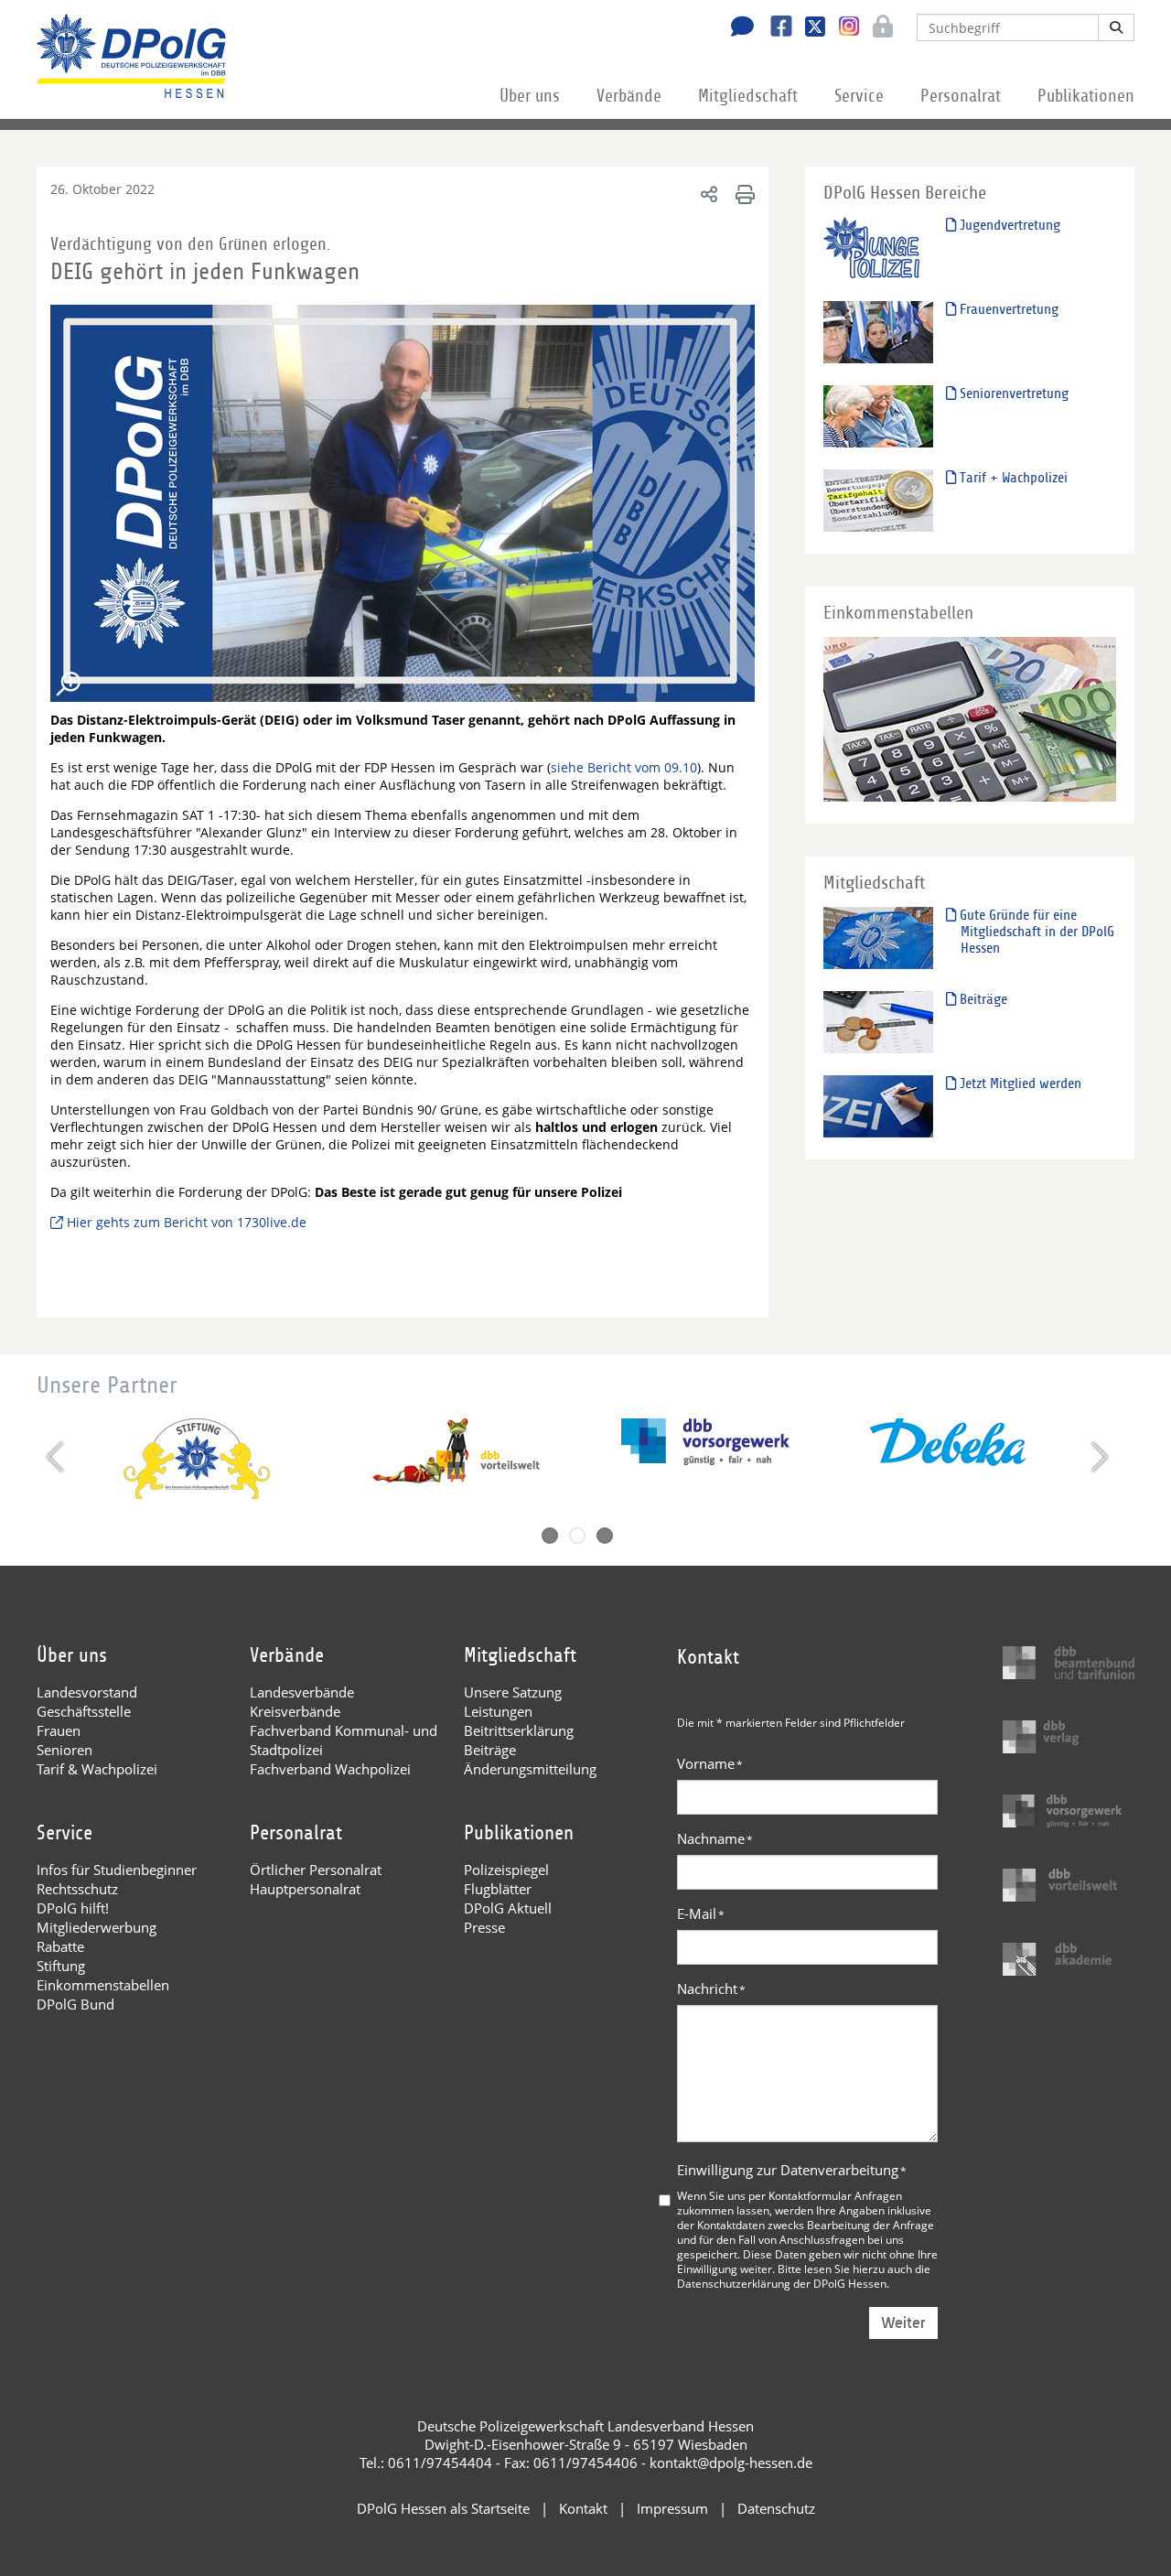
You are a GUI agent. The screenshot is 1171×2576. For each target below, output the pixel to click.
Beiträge (982, 999)
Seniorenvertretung (1012, 393)
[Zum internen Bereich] (878, 28)
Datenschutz (776, 2508)
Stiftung (61, 1966)
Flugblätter (498, 1889)
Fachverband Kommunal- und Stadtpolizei (344, 1740)
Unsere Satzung (513, 1692)
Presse (484, 1927)
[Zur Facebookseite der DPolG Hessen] (774, 28)
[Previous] (57, 1457)
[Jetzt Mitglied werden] (878, 1106)
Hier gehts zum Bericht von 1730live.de (187, 1222)
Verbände (629, 96)
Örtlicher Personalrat (316, 1870)
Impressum (672, 2508)
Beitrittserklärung (519, 1730)
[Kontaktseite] (737, 28)
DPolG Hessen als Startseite (443, 2508)
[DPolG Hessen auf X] (808, 28)
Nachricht (711, 1989)
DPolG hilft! (73, 1908)
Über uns (530, 96)
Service (859, 96)
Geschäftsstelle (84, 1711)
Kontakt (583, 2508)
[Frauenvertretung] (878, 332)
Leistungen (498, 1711)
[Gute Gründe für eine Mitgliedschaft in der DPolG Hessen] (878, 938)
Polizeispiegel (506, 1870)
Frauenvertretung (1007, 309)
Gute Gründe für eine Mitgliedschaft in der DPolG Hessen (1035, 932)
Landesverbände (302, 1692)
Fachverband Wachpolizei (330, 1769)
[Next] (1097, 1457)
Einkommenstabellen (103, 1985)
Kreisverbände (295, 1711)
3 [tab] (605, 1536)
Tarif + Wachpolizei (1012, 478)
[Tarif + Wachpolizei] (878, 500)
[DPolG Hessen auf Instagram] (842, 27)
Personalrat (961, 96)
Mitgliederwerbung (97, 1927)
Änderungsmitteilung (530, 1769)
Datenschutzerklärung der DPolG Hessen (782, 2283)
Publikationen (1086, 96)
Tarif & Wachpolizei (97, 1769)
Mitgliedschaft (748, 96)
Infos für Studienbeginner (117, 1870)
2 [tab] (577, 1536)
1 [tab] (550, 1536)
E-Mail (701, 1913)
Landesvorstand (87, 1692)
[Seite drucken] (742, 194)
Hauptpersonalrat (305, 1889)
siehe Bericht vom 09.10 (624, 767)
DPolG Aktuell (508, 1908)
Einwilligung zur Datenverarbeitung (792, 2170)
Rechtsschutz (77, 1889)
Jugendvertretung (1008, 225)
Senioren (64, 1750)
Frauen (59, 1730)
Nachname (715, 1838)
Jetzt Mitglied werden (1019, 1083)
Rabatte (60, 1946)
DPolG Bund (75, 2004)
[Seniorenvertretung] (878, 416)
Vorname (710, 1763)
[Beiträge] (878, 1022)
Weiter (903, 2323)
